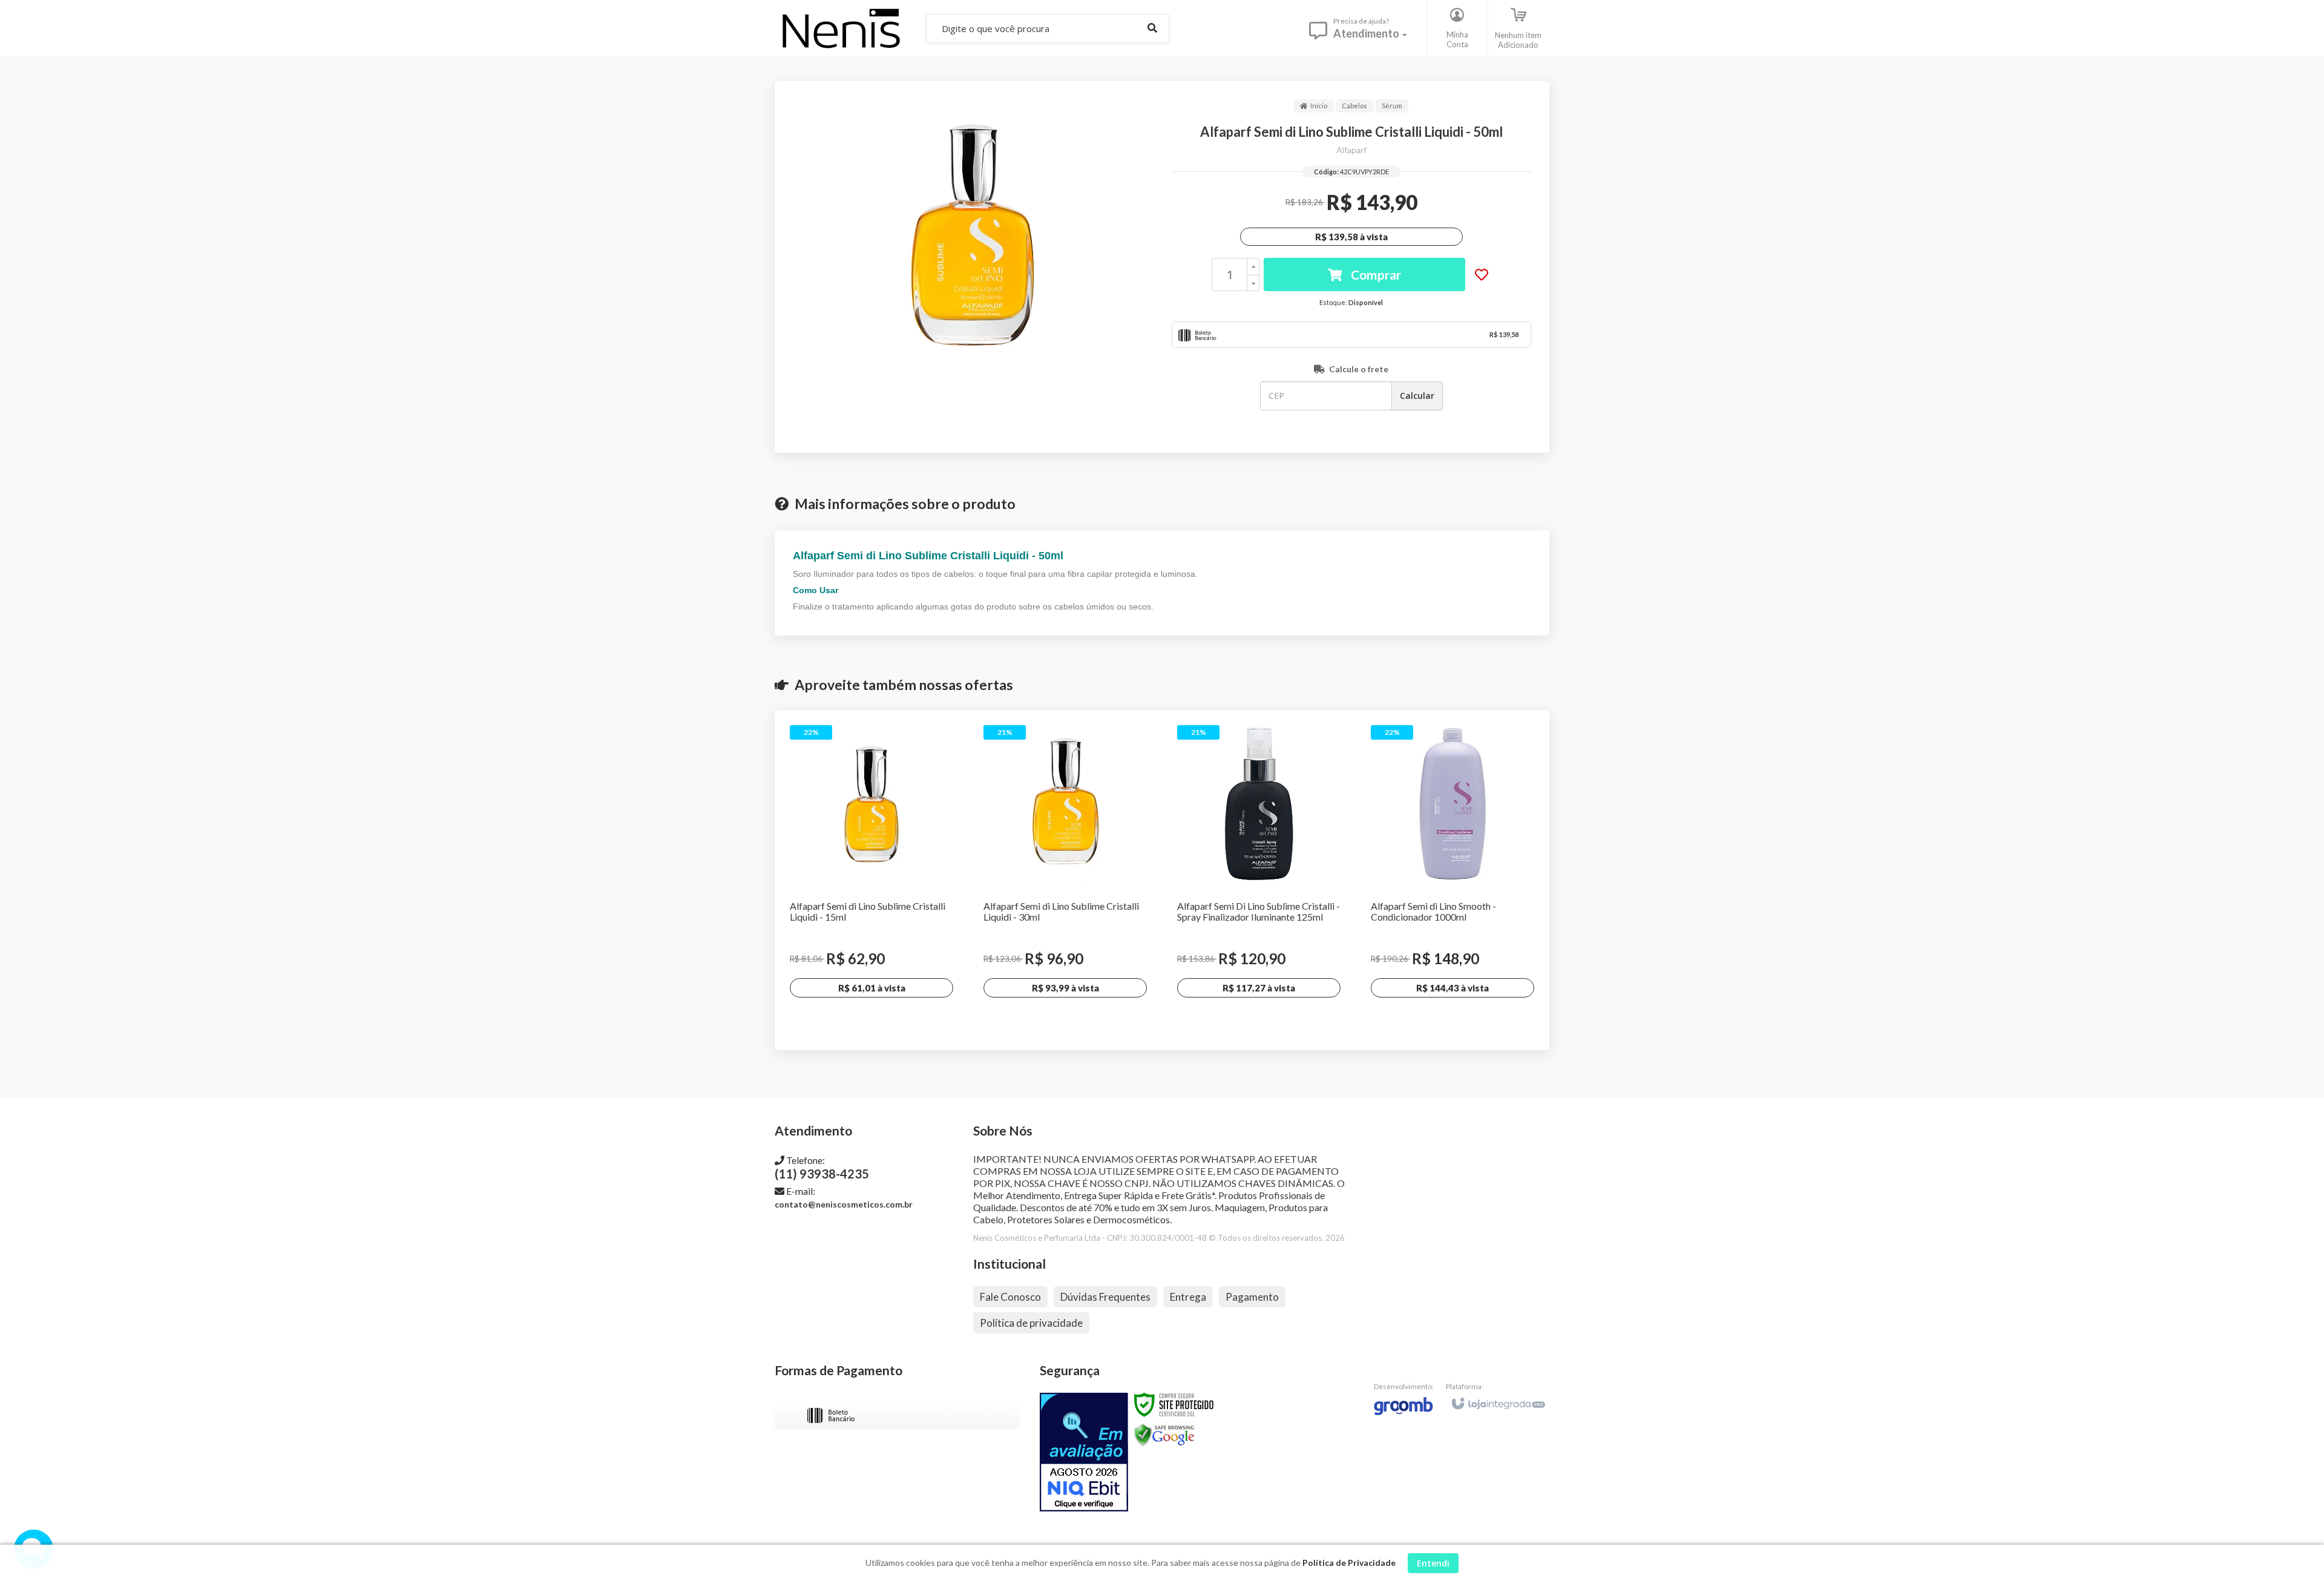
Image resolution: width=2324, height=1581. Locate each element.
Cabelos (1354, 106)
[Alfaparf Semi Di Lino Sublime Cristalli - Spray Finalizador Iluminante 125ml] (1259, 880)
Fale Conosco (1010, 1297)
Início (1319, 106)
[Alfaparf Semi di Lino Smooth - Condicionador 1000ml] (1452, 880)
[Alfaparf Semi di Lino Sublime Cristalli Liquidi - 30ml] (1065, 880)
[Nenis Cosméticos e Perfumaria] (841, 28)
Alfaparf (1351, 150)
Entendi (1433, 1563)
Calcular (1417, 396)
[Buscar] (1152, 28)
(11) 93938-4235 (822, 1168)
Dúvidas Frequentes (1105, 1297)
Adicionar (901, 1022)
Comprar (1375, 274)
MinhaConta (1457, 39)
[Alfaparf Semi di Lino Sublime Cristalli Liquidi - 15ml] (871, 880)
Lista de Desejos (1482, 275)
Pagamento (1252, 1297)
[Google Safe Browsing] (1164, 1434)
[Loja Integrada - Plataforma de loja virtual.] (1498, 1398)
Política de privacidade (1031, 1323)
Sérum (1392, 106)
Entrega (1188, 1297)
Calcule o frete (1359, 369)
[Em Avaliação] (1084, 1452)
